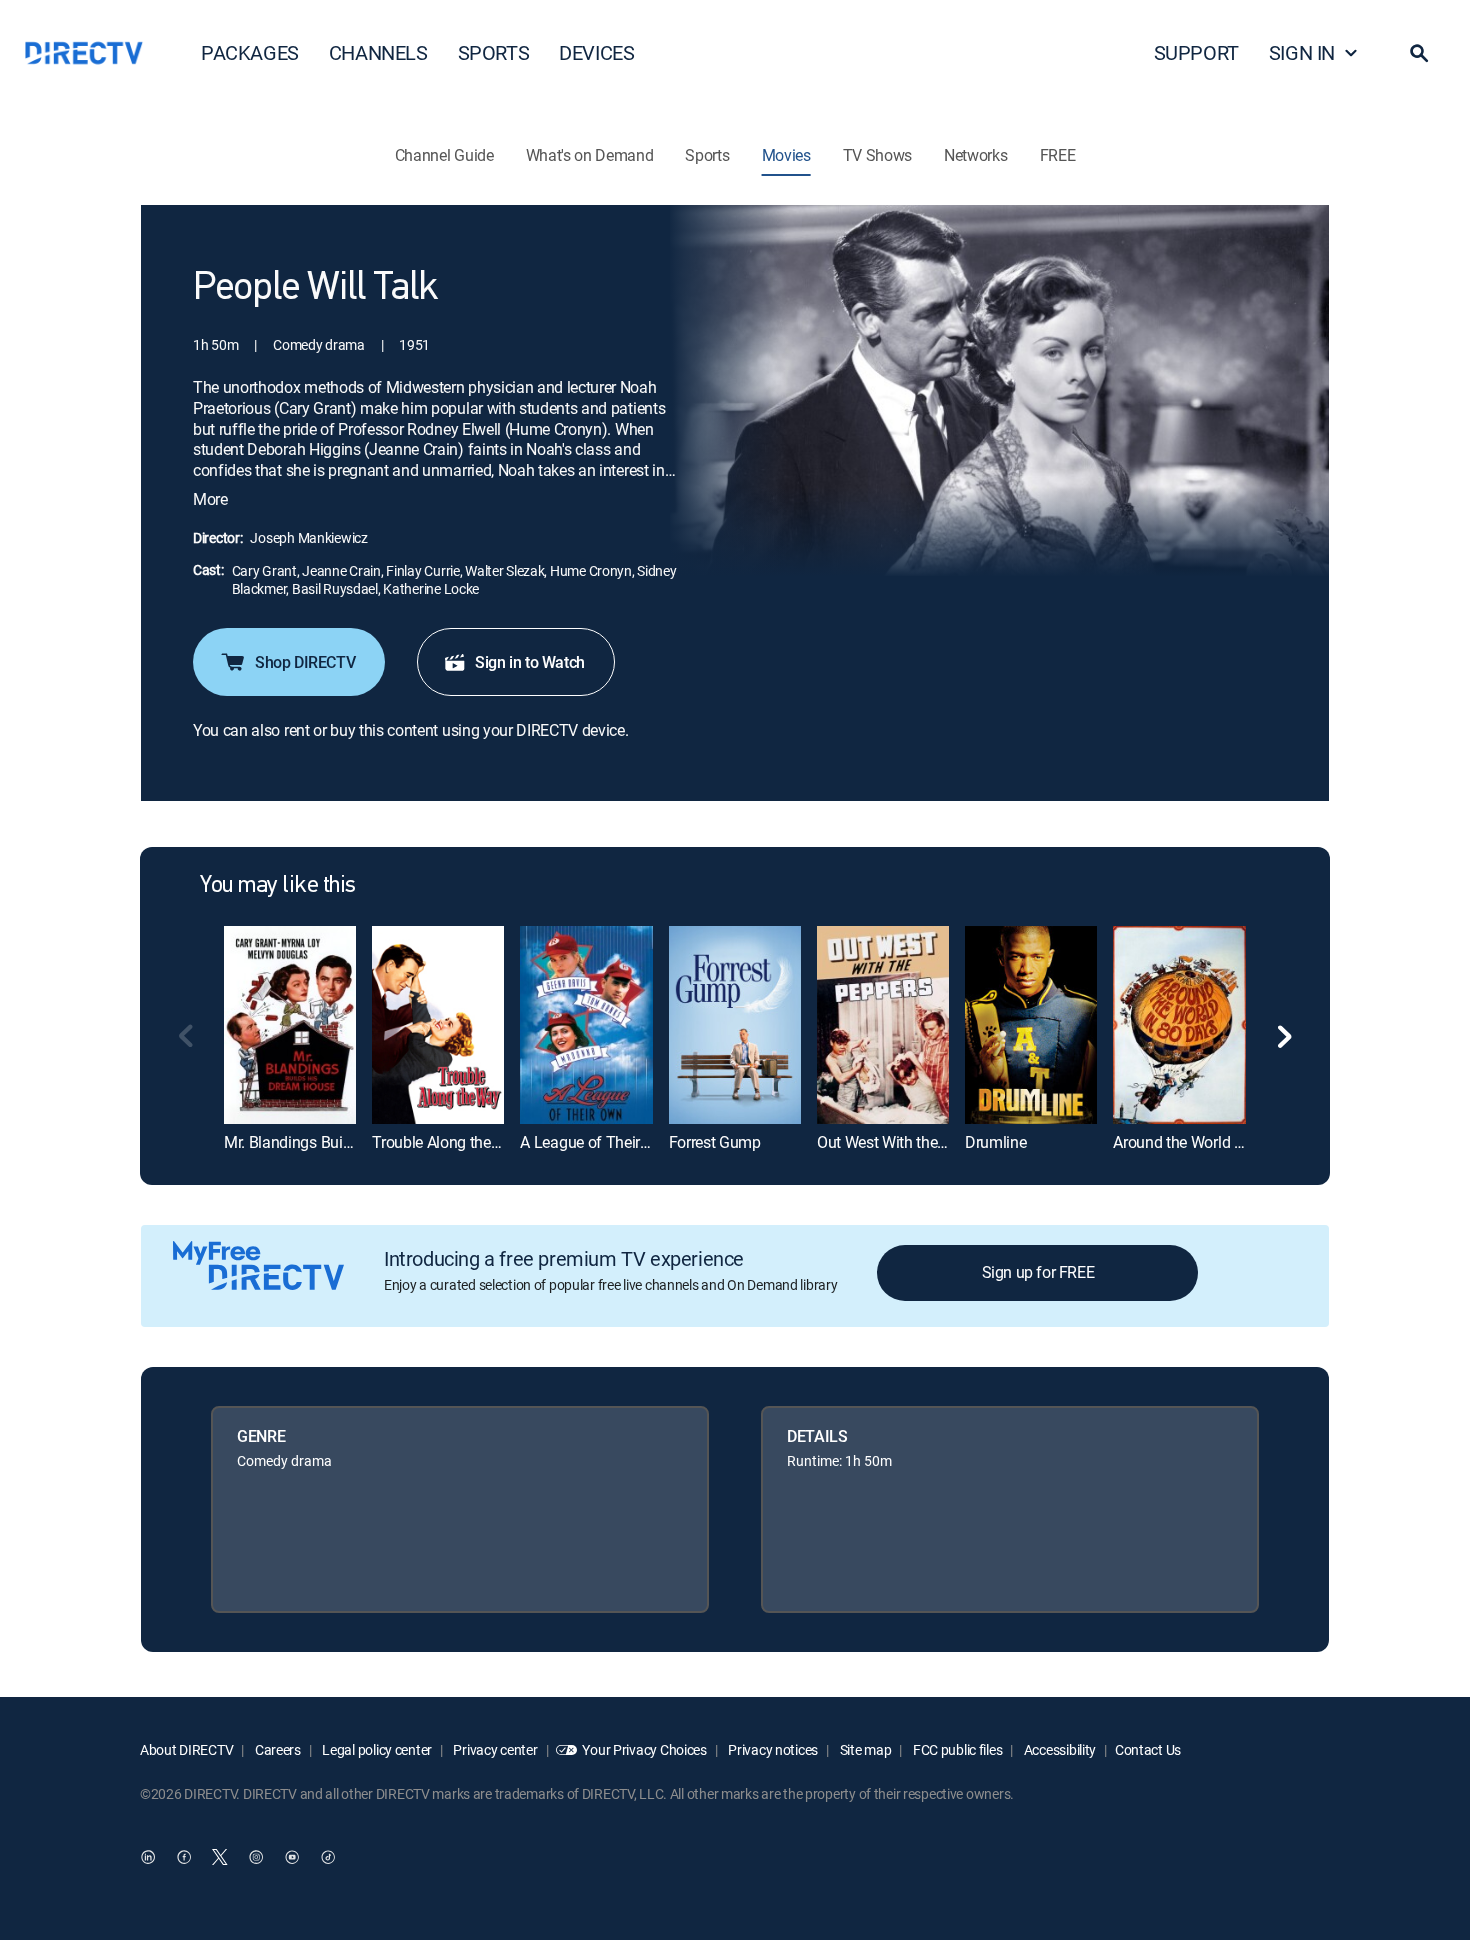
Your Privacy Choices (644, 1749)
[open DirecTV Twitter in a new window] (220, 1857)
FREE (1058, 155)
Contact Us (1148, 1749)
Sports (707, 155)
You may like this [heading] (278, 886)
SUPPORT (1196, 52)
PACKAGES (250, 52)
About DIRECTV (186, 1749)
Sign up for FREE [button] (1038, 1272)
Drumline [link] (995, 1142)
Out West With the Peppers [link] (906, 1142)
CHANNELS (378, 52)
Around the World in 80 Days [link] (1209, 1142)
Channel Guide (444, 155)
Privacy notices (772, 1749)
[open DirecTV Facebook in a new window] (184, 1857)
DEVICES (596, 52)
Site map (864, 1749)
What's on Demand (590, 155)
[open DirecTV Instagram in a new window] (256, 1857)
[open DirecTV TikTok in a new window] (328, 1857)
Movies (786, 155)
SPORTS (494, 52)
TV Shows (877, 155)
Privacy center (494, 1749)
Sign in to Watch (530, 662)
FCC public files (956, 1749)
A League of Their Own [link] (597, 1142)
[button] (1419, 53)
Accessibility (1058, 1749)
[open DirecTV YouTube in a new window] (292, 1857)
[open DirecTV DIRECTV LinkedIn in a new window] (148, 1857)
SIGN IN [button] (1302, 52)
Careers (276, 1749)
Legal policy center (376, 1749)
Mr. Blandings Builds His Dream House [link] (354, 1142)
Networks (975, 155)
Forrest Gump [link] (715, 1142)
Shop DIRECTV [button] (305, 662)
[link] (290, 1024)
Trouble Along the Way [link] (448, 1142)
